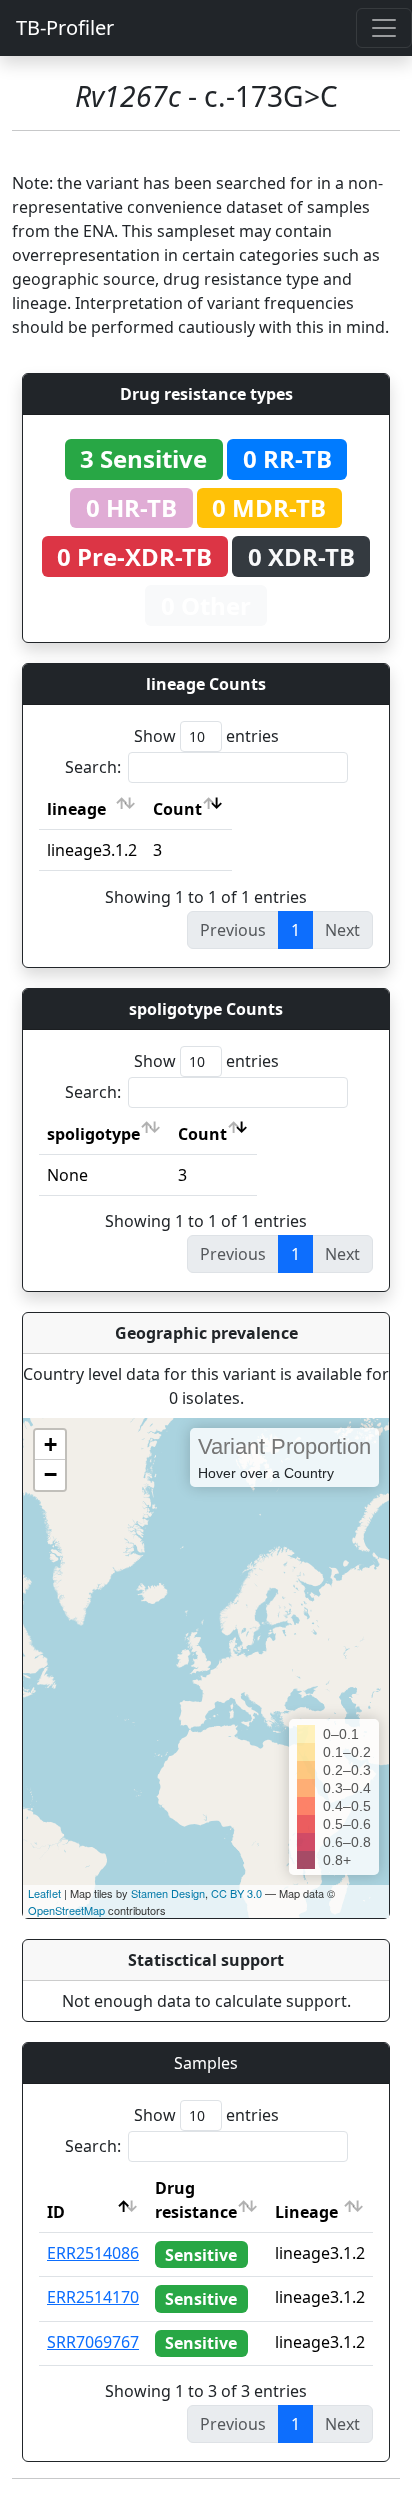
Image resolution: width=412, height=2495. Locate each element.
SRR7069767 (93, 2342)
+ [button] (50, 1444)
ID (56, 2212)
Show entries (206, 736)
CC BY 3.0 (236, 1893)
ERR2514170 (93, 2297)
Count (177, 809)
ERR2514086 (93, 2253)
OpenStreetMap (66, 1910)
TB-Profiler (65, 27)
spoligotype (93, 1134)
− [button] (50, 1474)
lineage (76, 809)
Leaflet (44, 1893)
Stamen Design (168, 1893)
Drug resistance (196, 2200)
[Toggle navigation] (384, 28)
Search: (93, 767)
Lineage (306, 2212)
